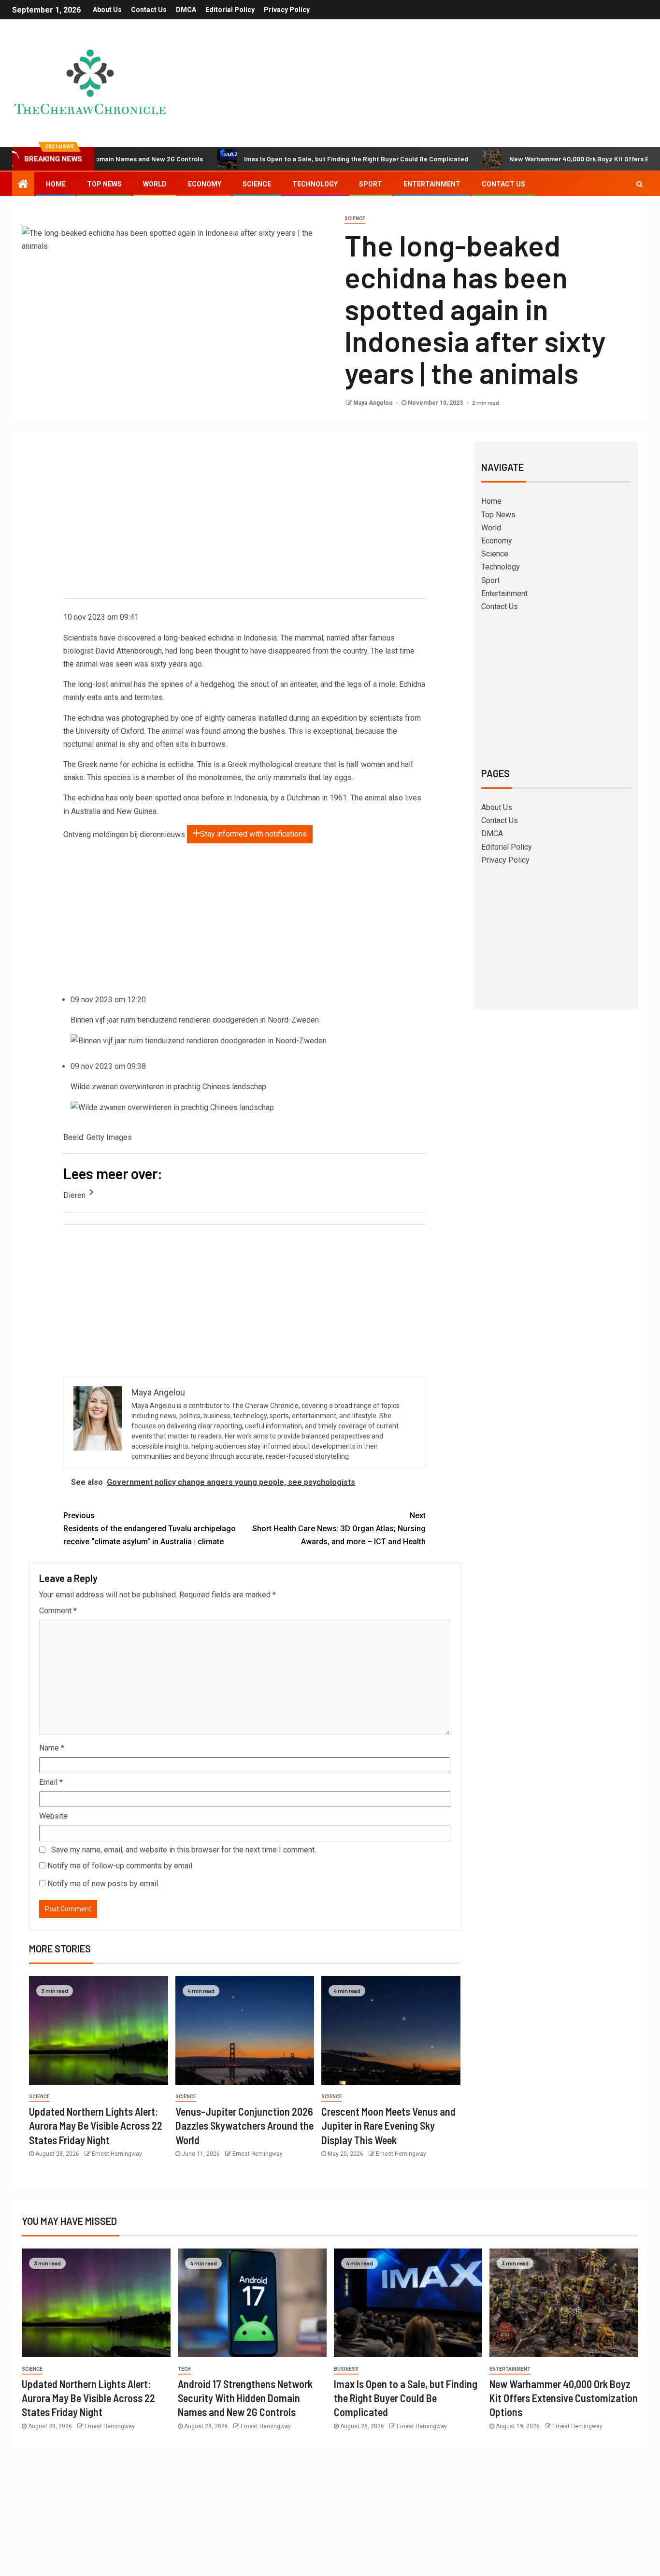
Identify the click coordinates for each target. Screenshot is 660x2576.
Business (346, 2369)
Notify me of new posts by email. (103, 1884)
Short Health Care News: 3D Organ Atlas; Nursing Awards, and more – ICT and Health (339, 1529)
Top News (104, 184)
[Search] (639, 184)
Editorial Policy (230, 10)
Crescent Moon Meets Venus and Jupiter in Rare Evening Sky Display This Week (388, 2126)
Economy (205, 184)
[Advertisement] (244, 521)
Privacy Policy (287, 10)
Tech (184, 2369)
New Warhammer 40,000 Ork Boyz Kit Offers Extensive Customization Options (564, 2398)
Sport (371, 184)
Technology (315, 184)
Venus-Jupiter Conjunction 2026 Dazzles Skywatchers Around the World (244, 2126)
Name (52, 1748)
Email (51, 1782)
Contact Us (149, 10)
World (155, 184)
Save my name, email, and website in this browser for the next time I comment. (184, 1850)
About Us (107, 10)
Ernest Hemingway (117, 2154)
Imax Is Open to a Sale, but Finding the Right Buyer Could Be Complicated (290, 159)
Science (257, 184)
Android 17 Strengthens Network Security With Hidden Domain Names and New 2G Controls (245, 2398)
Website (53, 1816)
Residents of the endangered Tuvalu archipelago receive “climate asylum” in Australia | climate (150, 1529)
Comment (58, 1611)
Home (56, 184)
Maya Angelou (373, 403)
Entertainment (432, 184)
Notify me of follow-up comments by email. (121, 1866)
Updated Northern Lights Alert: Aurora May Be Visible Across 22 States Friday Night (96, 2126)
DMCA (186, 10)
